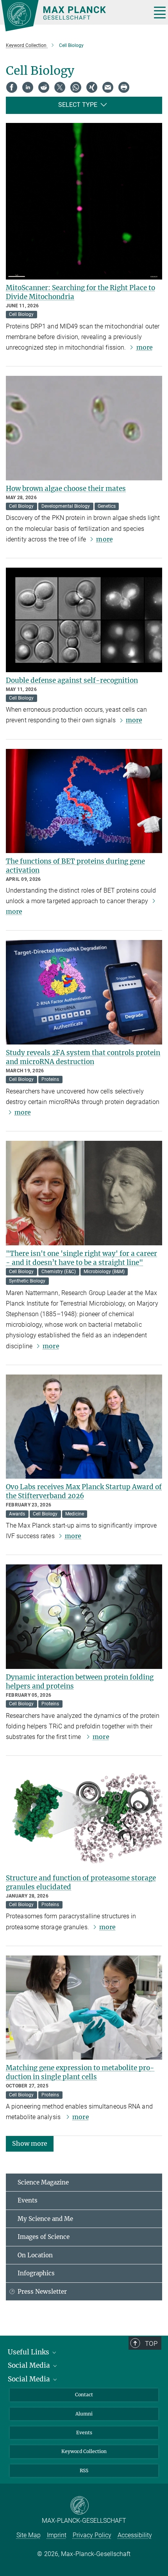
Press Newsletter (42, 2292)
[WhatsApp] (76, 87)
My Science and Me (45, 2219)
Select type (78, 105)
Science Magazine (43, 2182)
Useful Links (29, 2352)
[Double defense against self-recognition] (84, 620)
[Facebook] (12, 87)
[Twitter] (60, 87)
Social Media (30, 2365)
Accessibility (135, 2535)
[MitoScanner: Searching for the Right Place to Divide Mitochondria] (84, 201)
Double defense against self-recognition (72, 680)
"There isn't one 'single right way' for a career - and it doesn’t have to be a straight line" (81, 1258)
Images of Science (44, 2237)
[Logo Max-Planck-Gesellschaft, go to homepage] (73, 16)
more (145, 347)
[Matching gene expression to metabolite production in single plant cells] (84, 2008)
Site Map (29, 2535)
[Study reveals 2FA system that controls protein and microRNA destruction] (84, 992)
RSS (84, 2470)
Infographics (36, 2273)
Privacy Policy (92, 2535)
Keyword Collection (84, 2451)
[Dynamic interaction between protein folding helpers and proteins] (84, 1617)
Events (28, 2200)
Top (151, 2343)
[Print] (124, 87)
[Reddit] (44, 87)
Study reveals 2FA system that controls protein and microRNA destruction (83, 1057)
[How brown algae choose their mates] (84, 428)
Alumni (84, 2414)
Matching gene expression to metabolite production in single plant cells (80, 2072)
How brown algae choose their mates (66, 489)
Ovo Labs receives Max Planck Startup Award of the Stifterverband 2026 (84, 1491)
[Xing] (92, 87)
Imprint (57, 2535)
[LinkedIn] (28, 87)
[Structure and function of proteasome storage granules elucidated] (84, 1817)
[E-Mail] (108, 87)
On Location (35, 2255)
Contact (84, 2395)
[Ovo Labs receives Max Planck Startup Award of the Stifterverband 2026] (84, 1427)
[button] (30, 2143)
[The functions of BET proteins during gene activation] (84, 801)
